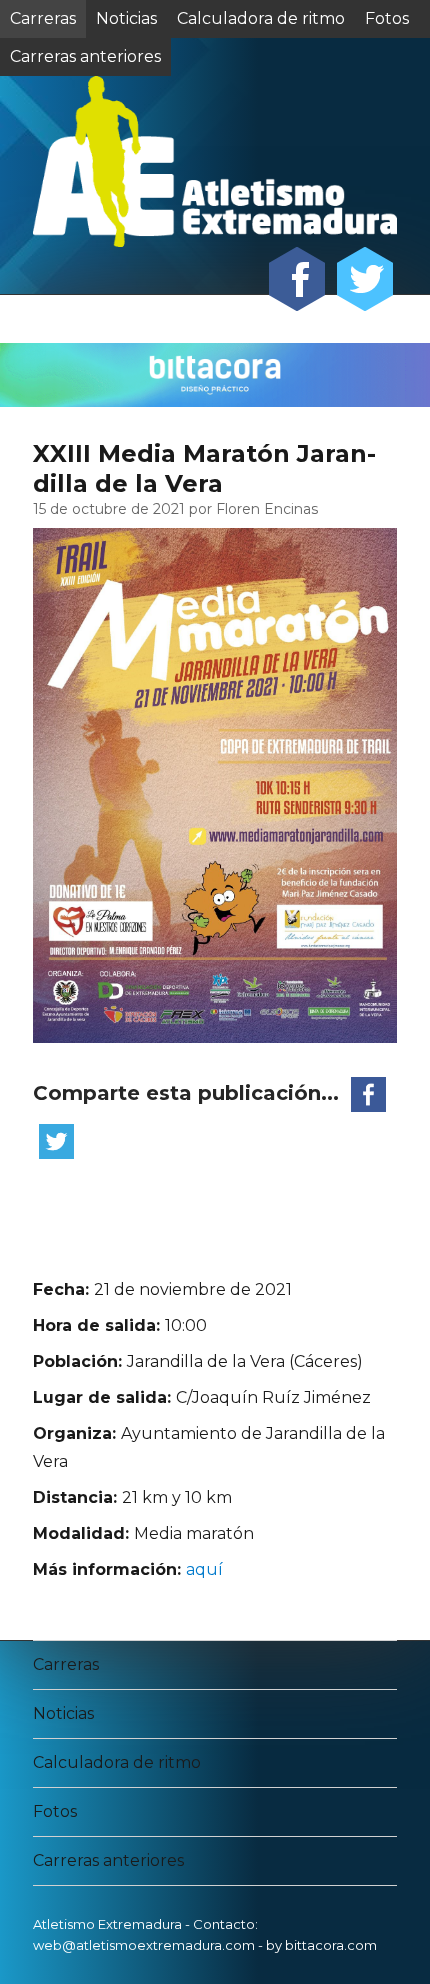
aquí (204, 1569)
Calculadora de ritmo (261, 18)
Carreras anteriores (108, 1860)
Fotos (387, 18)
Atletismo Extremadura (107, 1924)
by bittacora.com (321, 1945)
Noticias (126, 18)
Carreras (43, 18)
